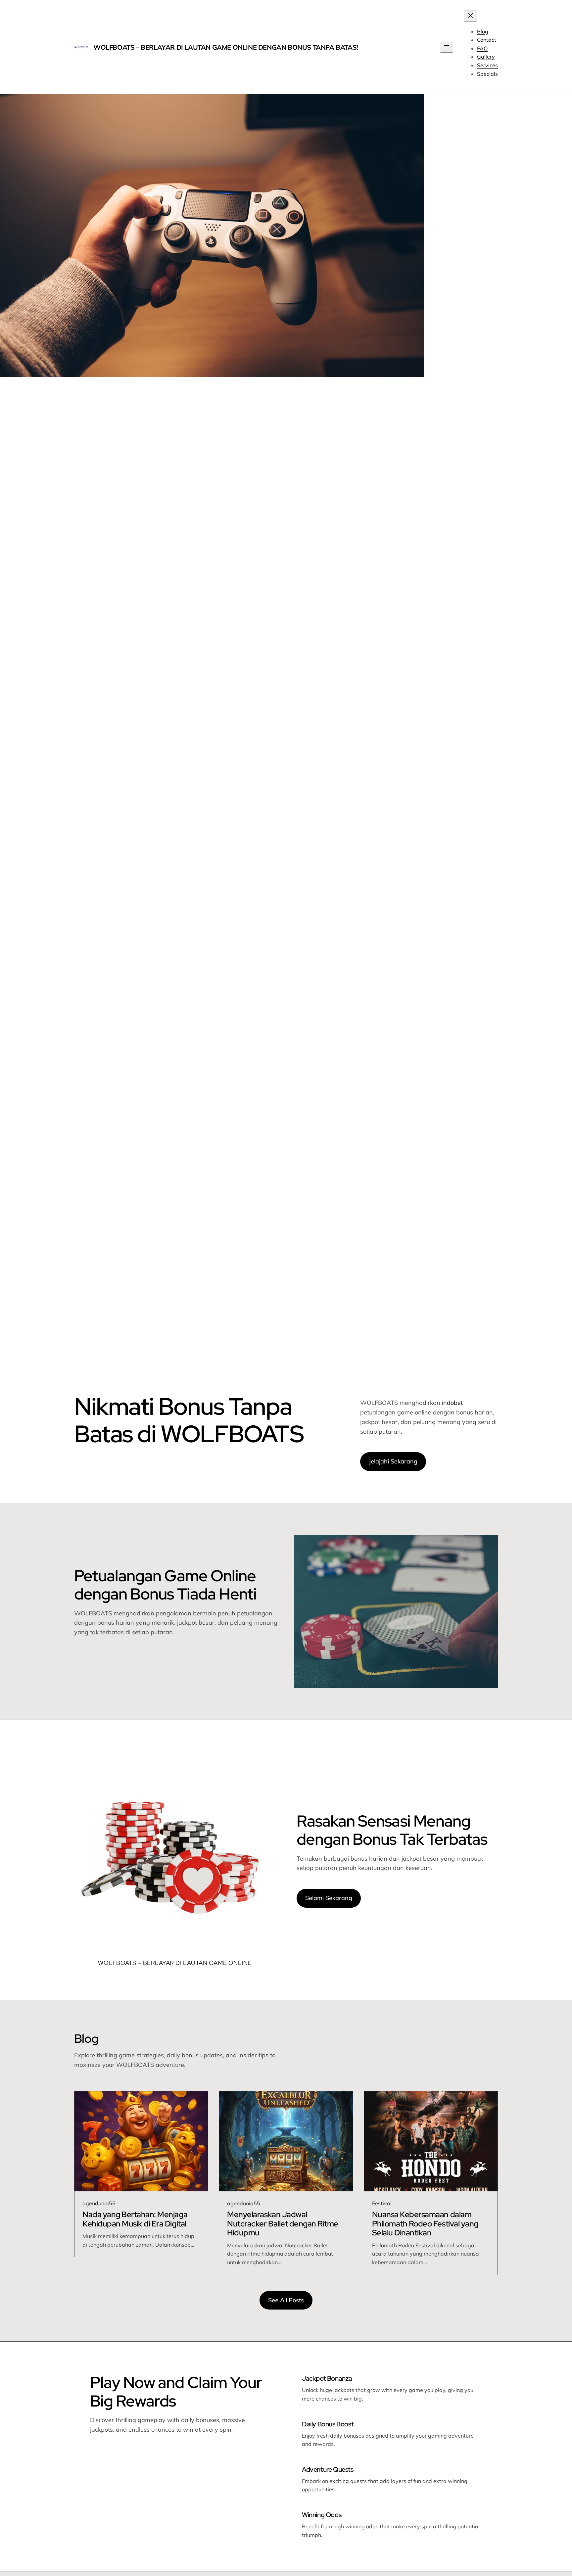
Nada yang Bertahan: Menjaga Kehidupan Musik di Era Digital (135, 2219)
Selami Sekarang (329, 1898)
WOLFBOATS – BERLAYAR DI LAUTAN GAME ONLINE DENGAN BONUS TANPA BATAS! (226, 47)
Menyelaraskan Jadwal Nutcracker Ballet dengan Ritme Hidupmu (283, 2224)
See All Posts (286, 2300)
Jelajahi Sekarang (393, 1461)
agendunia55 (99, 2203)
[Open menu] (447, 47)
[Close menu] (470, 16)
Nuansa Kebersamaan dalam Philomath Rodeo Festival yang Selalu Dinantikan (425, 2224)
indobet (452, 1403)
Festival (382, 2203)
